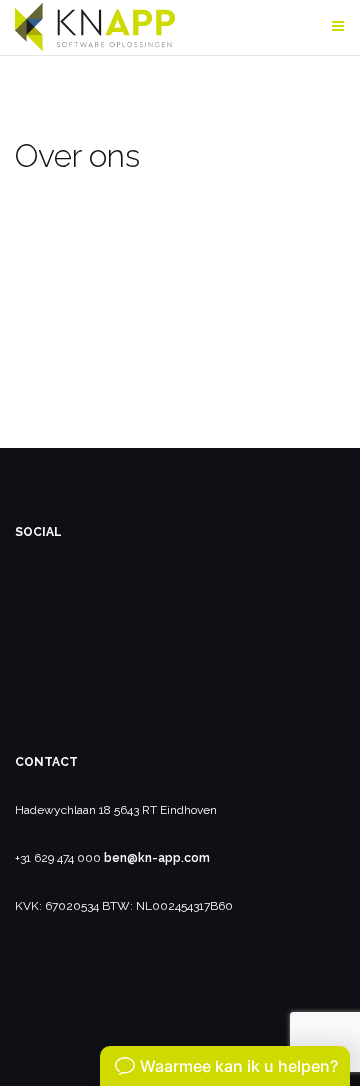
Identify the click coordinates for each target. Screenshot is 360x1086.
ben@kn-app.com (157, 858)
